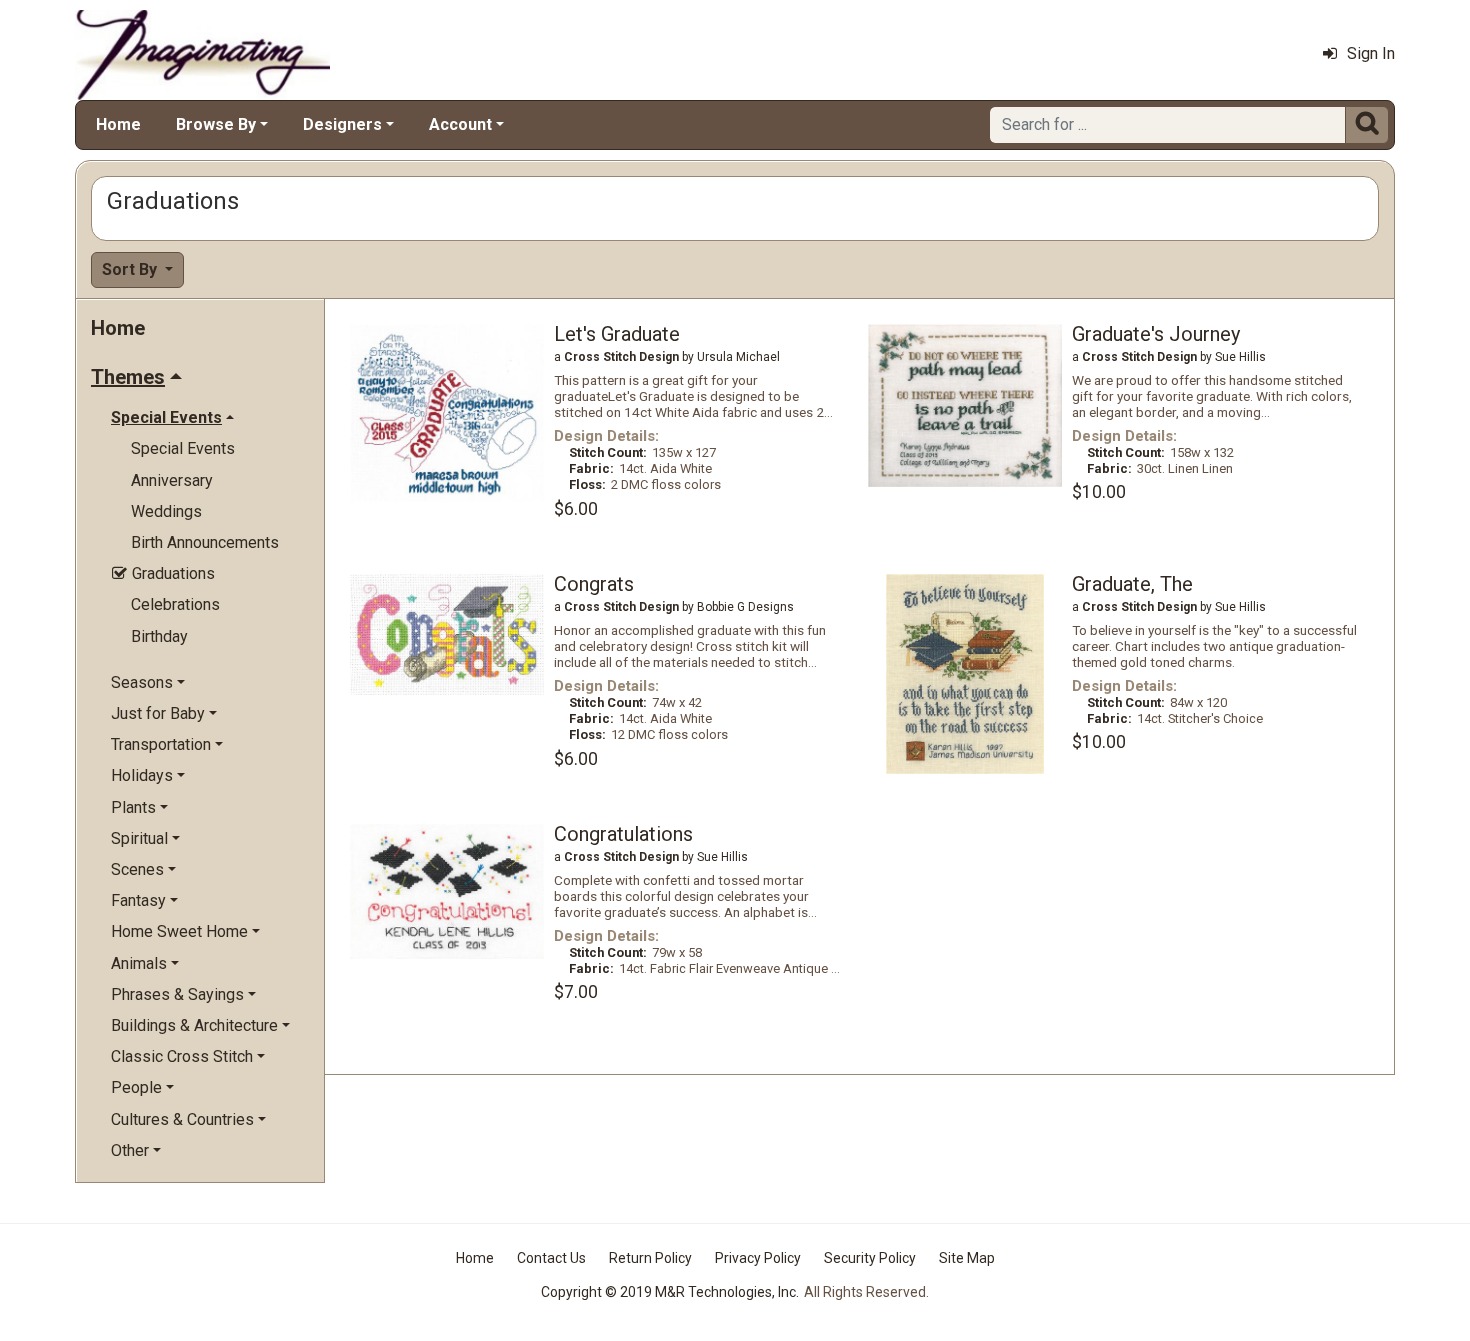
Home (118, 124)
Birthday (159, 636)
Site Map (967, 1258)
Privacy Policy (758, 1258)
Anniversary (172, 480)
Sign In (1371, 53)
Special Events (183, 448)
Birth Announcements (205, 542)
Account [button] (460, 124)
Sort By (131, 269)
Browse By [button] (216, 124)
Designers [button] (342, 124)
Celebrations (175, 604)
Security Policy (870, 1258)
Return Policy (650, 1258)
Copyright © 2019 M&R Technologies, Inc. (670, 1292)
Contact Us (551, 1258)
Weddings (166, 511)
